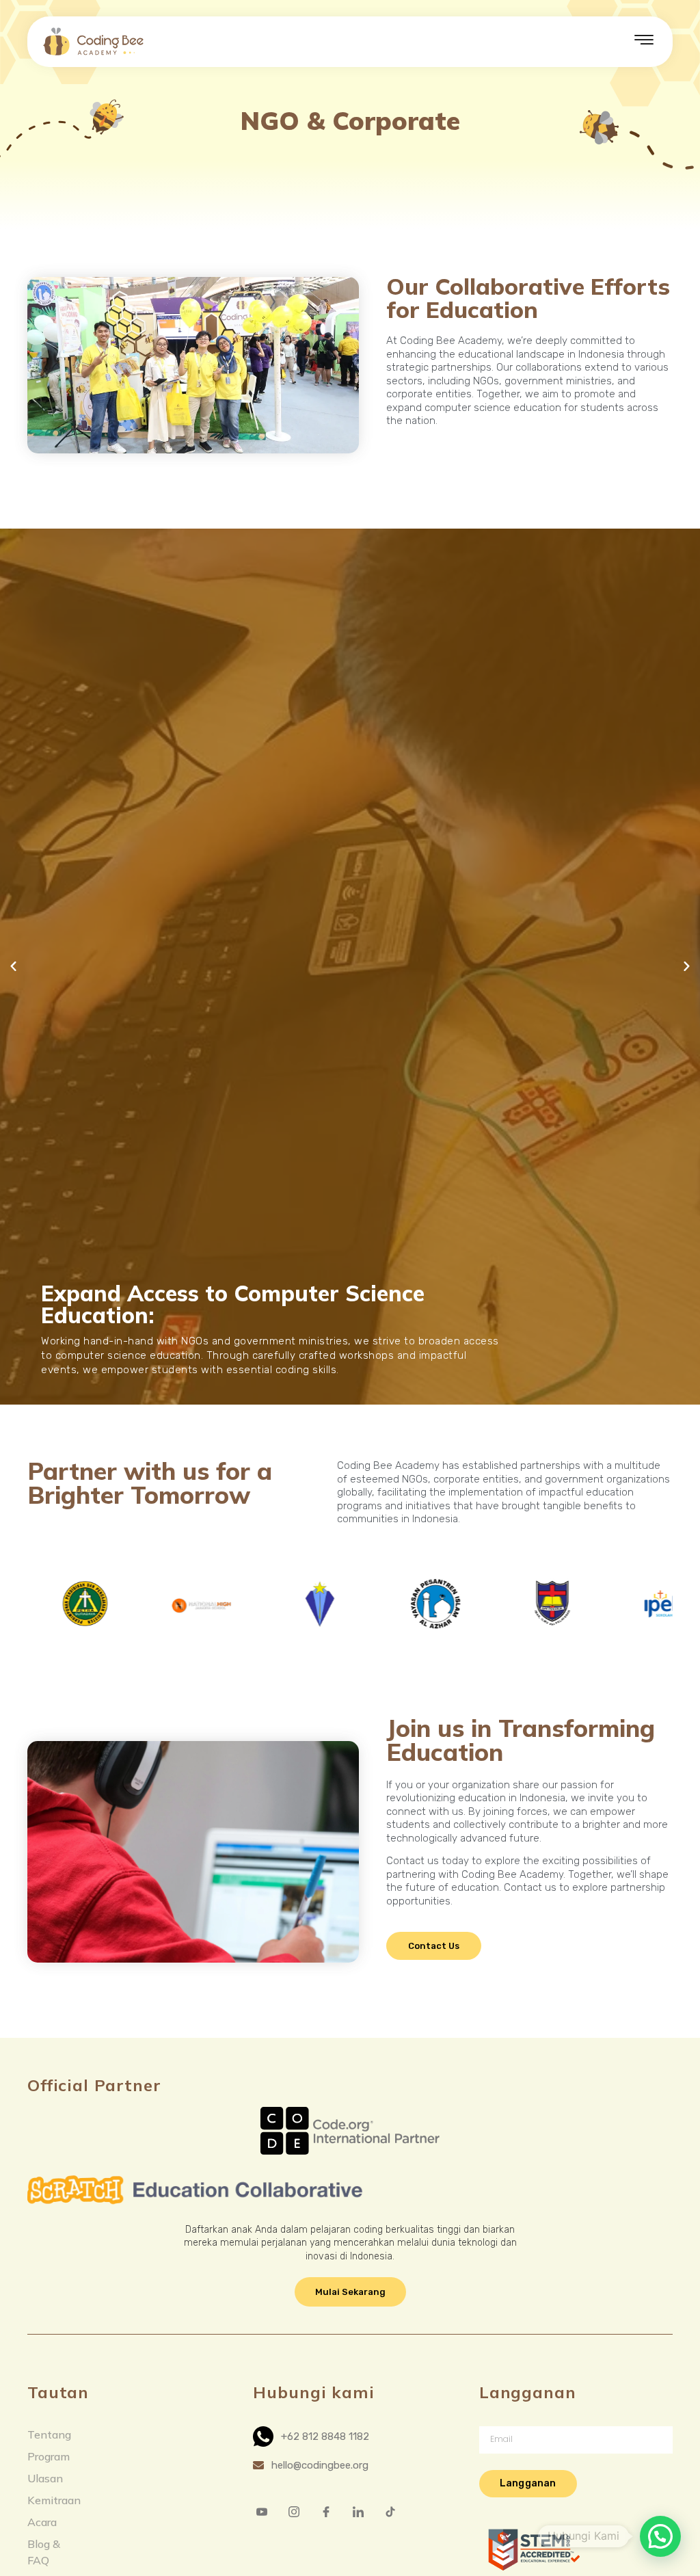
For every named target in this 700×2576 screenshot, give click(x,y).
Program (49, 2456)
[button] (13, 967)
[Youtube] (267, 2511)
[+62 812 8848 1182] (350, 2436)
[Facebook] (332, 2511)
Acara (42, 2522)
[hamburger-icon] (644, 42)
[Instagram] (299, 2511)
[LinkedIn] (364, 2511)
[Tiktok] (396, 2511)
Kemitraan (54, 2500)
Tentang (49, 2434)
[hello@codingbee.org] (350, 2466)
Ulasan (45, 2478)
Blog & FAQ (44, 2552)
